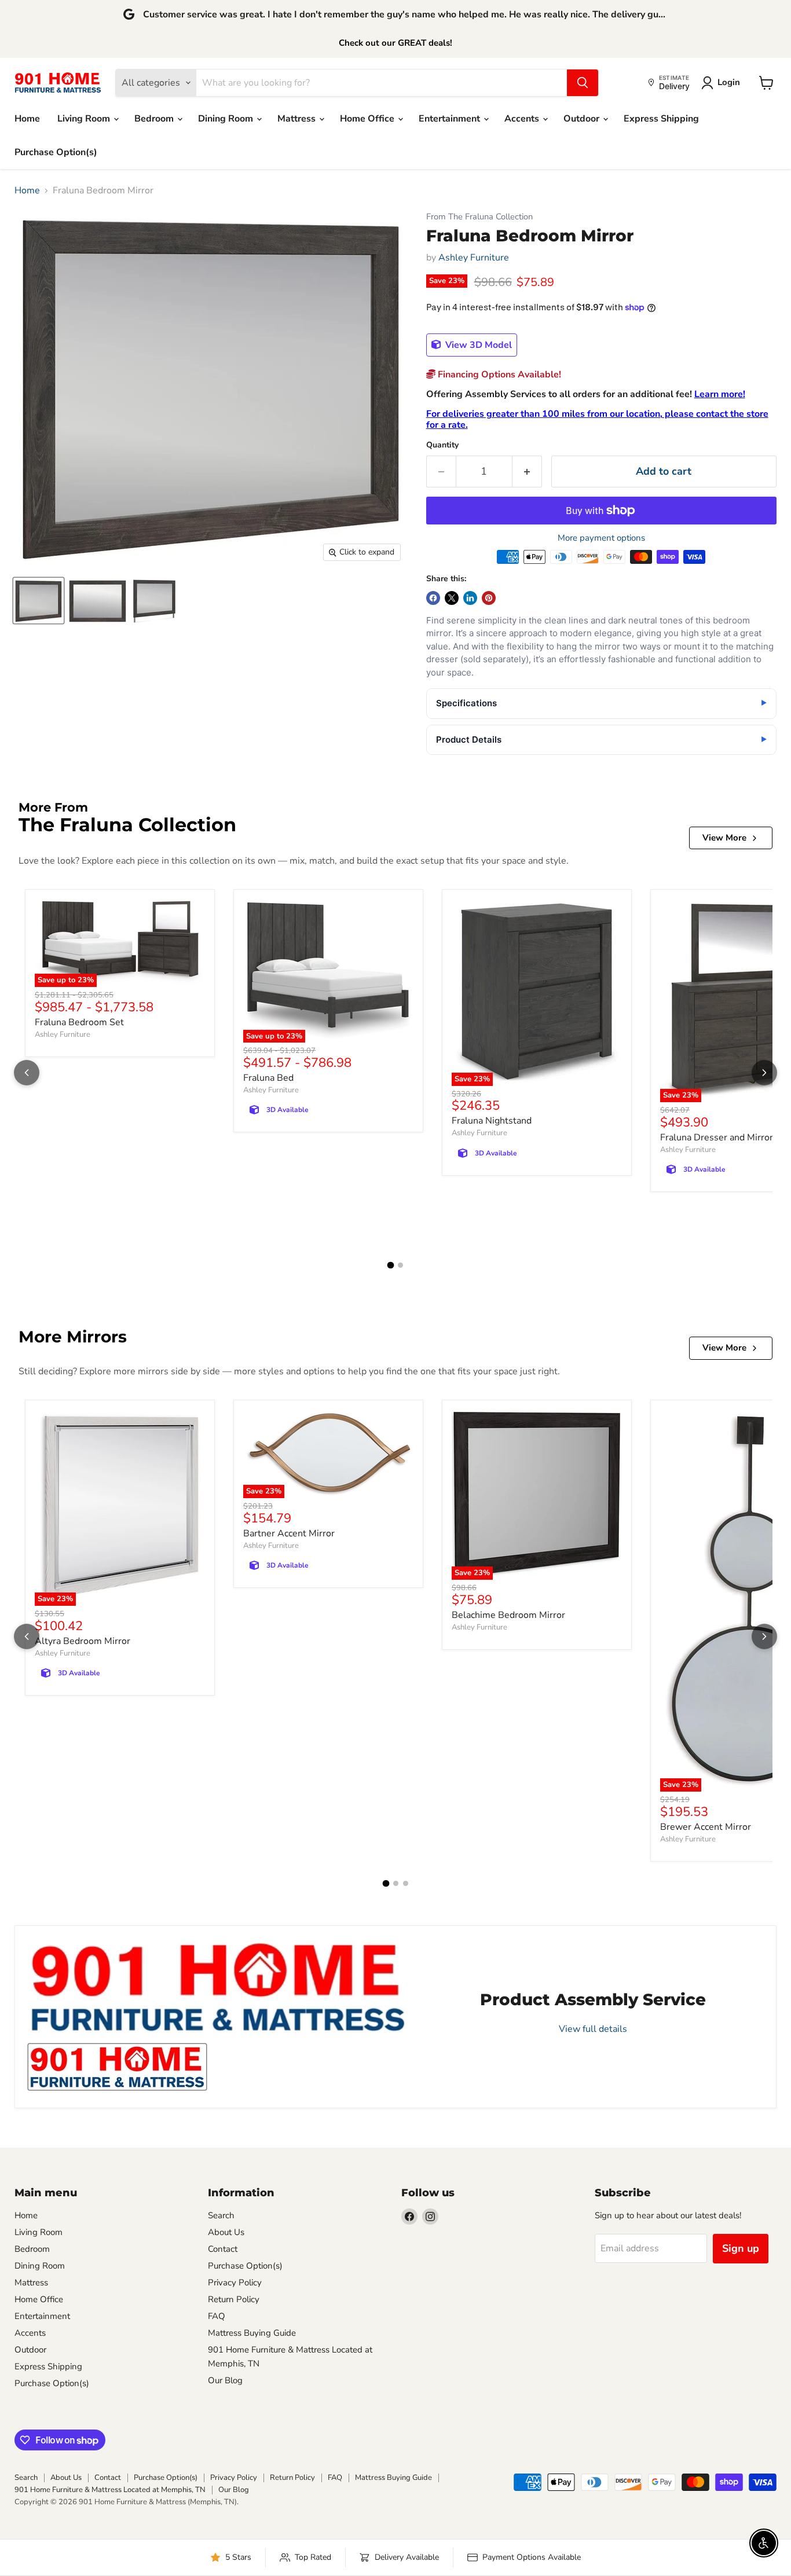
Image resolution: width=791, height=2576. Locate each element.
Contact (223, 2249)
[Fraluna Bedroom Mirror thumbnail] (39, 601)
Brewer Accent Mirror (706, 1827)
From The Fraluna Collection (479, 217)
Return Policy (234, 2299)
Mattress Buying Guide (252, 2333)
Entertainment (451, 119)
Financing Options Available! (498, 375)
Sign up (741, 2248)
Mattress (298, 119)
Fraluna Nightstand (492, 1121)
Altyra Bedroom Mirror (83, 1641)
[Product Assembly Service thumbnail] (117, 2067)
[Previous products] (27, 1073)
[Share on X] (452, 598)
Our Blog (225, 2380)
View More (724, 838)
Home (27, 119)
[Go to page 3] (406, 1883)
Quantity (442, 445)
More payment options (601, 538)
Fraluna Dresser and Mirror (717, 1137)
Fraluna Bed (268, 1078)
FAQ (217, 2316)
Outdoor (583, 119)
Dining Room (227, 119)
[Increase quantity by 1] (527, 471)
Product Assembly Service (593, 1999)
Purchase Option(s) (56, 152)
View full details (593, 2029)
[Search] (583, 83)
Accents (523, 119)
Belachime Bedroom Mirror (508, 1615)
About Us (226, 2232)
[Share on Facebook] (433, 598)
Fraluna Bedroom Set (79, 1022)
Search (221, 2215)
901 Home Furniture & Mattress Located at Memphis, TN (110, 2490)
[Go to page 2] (400, 1265)
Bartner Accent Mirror (289, 1533)
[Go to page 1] (391, 1265)
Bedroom (155, 119)
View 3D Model (477, 345)
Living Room (85, 119)
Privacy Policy (235, 2283)
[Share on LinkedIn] (470, 598)
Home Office (368, 119)
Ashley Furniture (474, 258)
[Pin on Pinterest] (489, 598)
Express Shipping (661, 119)
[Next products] (764, 1073)
